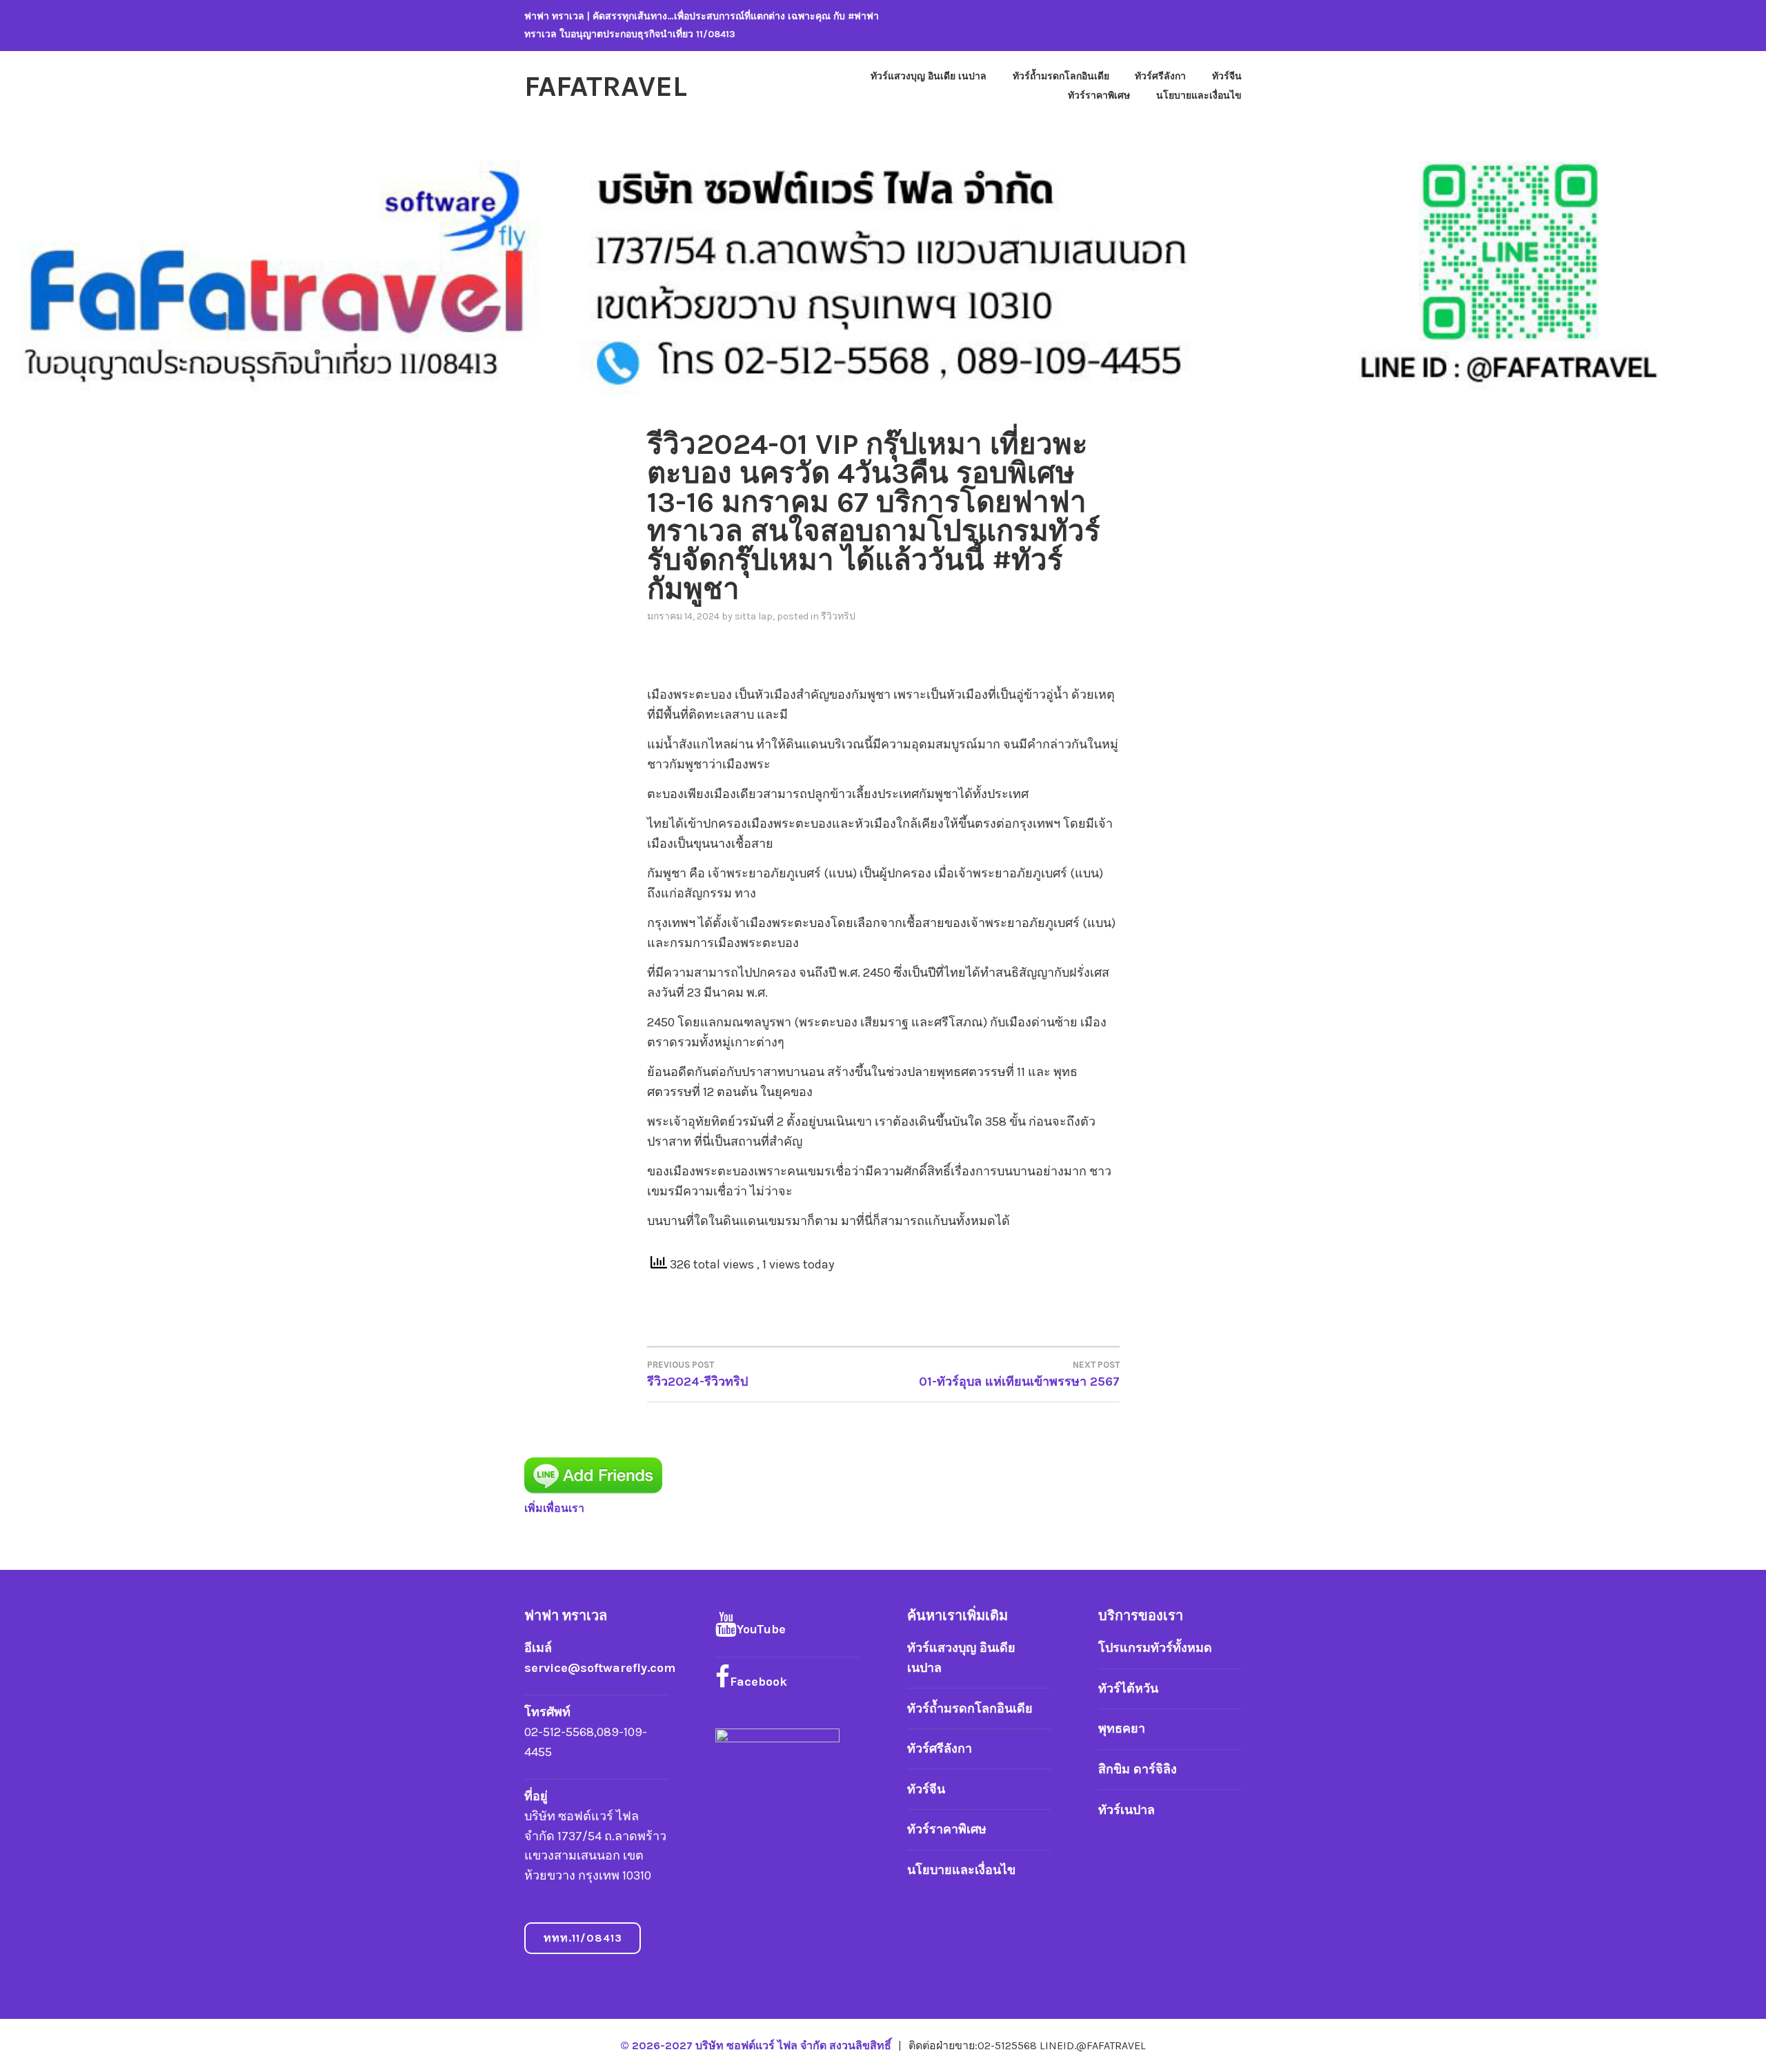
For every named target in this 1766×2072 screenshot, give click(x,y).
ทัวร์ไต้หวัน (1128, 1689)
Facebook (758, 1682)
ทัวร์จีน (1227, 76)
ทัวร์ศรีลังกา (1160, 76)
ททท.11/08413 (583, 1938)
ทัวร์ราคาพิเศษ (1099, 96)
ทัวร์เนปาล (1127, 1810)
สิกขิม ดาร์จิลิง (1138, 1769)
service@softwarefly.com (600, 1668)
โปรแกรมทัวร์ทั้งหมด (1155, 1648)
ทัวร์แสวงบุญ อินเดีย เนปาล (929, 76)
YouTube (761, 1629)
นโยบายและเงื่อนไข (1199, 96)
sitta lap (754, 616)
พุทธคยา (1122, 1729)
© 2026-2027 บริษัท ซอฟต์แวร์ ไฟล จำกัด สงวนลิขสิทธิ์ (757, 2045)
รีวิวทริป (838, 616)
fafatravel (606, 86)
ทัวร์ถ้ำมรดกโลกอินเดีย (1061, 76)
